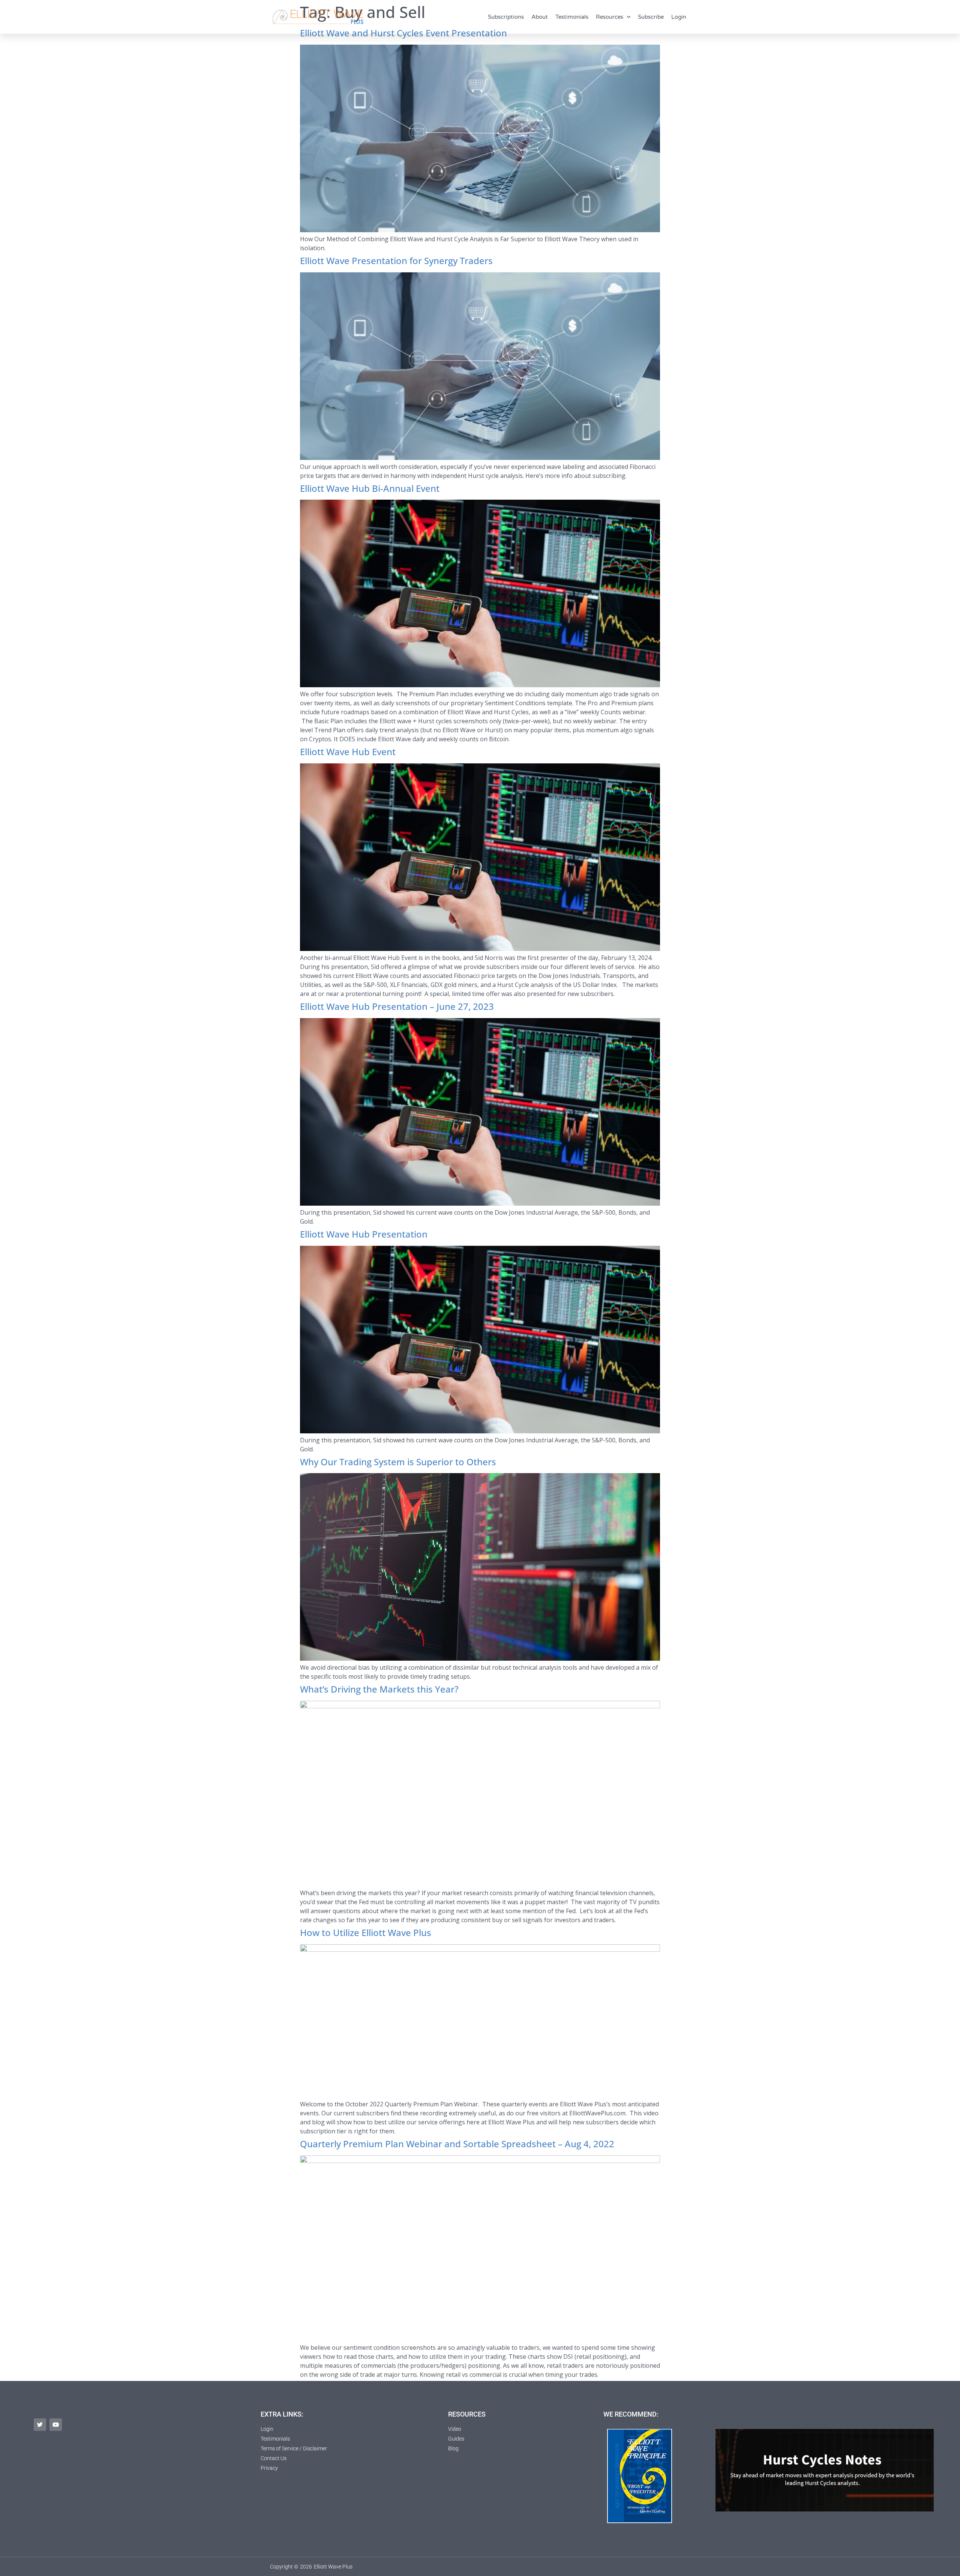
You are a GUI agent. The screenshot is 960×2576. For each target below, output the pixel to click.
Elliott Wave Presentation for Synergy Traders (396, 261)
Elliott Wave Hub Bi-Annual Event (370, 488)
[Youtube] (56, 2425)
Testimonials (572, 17)
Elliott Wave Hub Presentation (364, 1234)
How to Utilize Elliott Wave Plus (366, 1932)
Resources (610, 17)
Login (679, 17)
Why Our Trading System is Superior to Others (398, 1462)
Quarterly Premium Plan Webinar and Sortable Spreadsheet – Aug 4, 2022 (457, 2144)
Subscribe (651, 17)
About (540, 17)
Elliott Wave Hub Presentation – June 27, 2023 (397, 1006)
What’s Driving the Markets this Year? (380, 1689)
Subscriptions (506, 17)
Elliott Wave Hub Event (348, 752)
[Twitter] (40, 2425)
